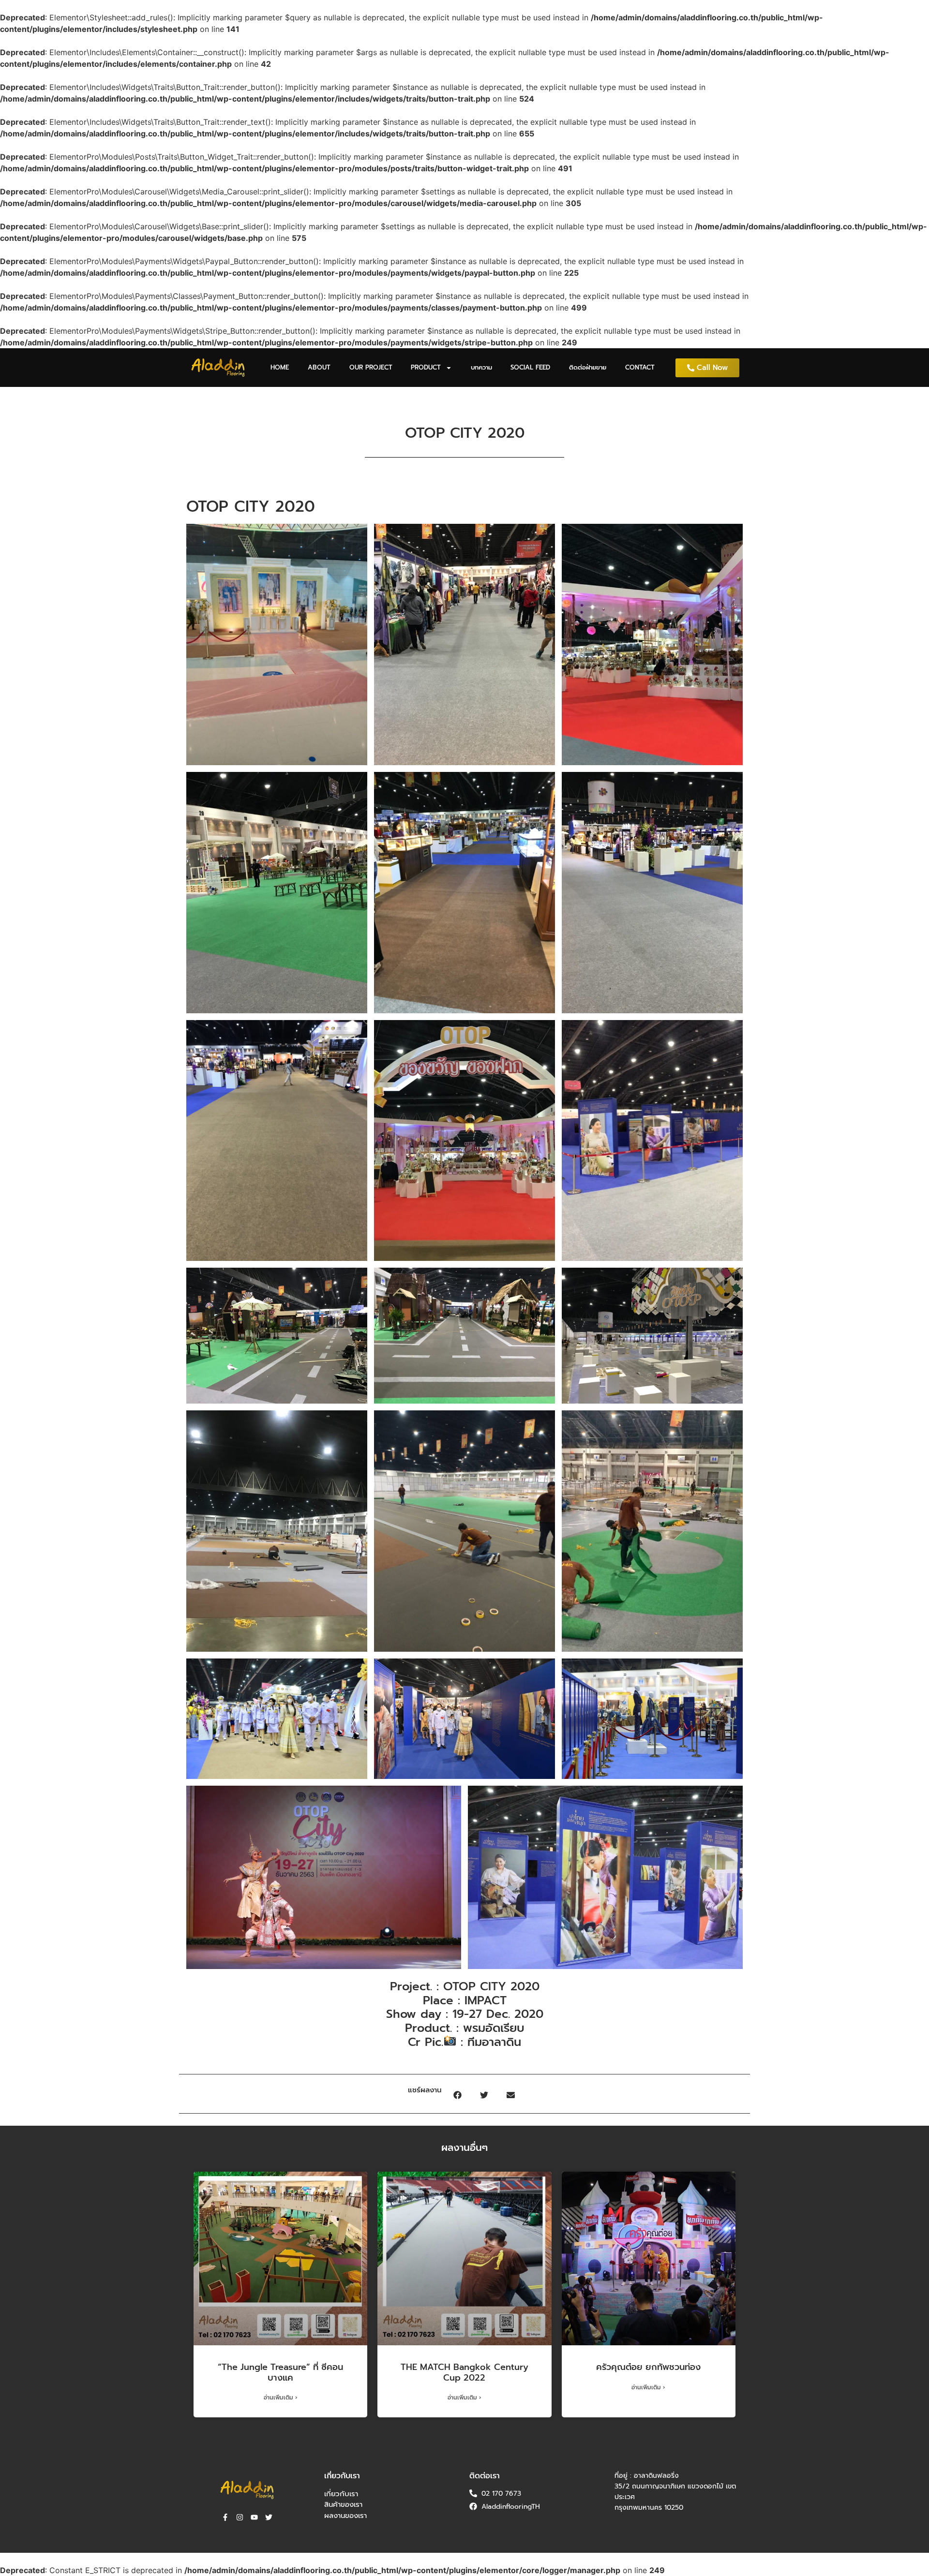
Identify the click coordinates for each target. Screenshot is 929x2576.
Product (426, 367)
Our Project (371, 367)
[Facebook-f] (225, 2517)
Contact (640, 367)
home (280, 367)
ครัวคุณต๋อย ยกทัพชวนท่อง (648, 2367)
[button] (457, 2095)
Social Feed (530, 367)
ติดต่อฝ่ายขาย (588, 367)
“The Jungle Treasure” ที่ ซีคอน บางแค (280, 2372)
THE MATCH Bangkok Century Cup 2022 (464, 2372)
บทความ (481, 367)
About (319, 367)
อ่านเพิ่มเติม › (281, 2398)
